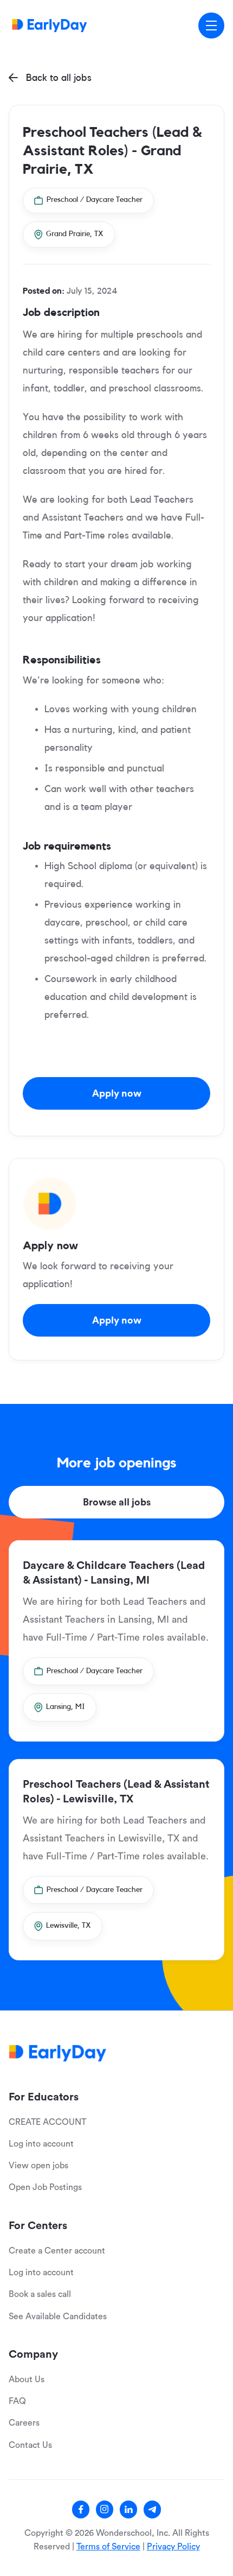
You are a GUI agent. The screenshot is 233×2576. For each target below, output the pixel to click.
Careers (24, 2423)
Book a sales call (40, 2294)
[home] (50, 25)
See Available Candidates (58, 2316)
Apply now (117, 1093)
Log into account (41, 2144)
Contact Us (30, 2445)
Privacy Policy (173, 2547)
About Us (27, 2379)
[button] (211, 26)
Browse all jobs (117, 1502)
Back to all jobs (50, 78)
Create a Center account (57, 2251)
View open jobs (38, 2166)
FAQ (17, 2401)
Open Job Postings (45, 2187)
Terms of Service (108, 2547)
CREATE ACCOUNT (47, 2122)
